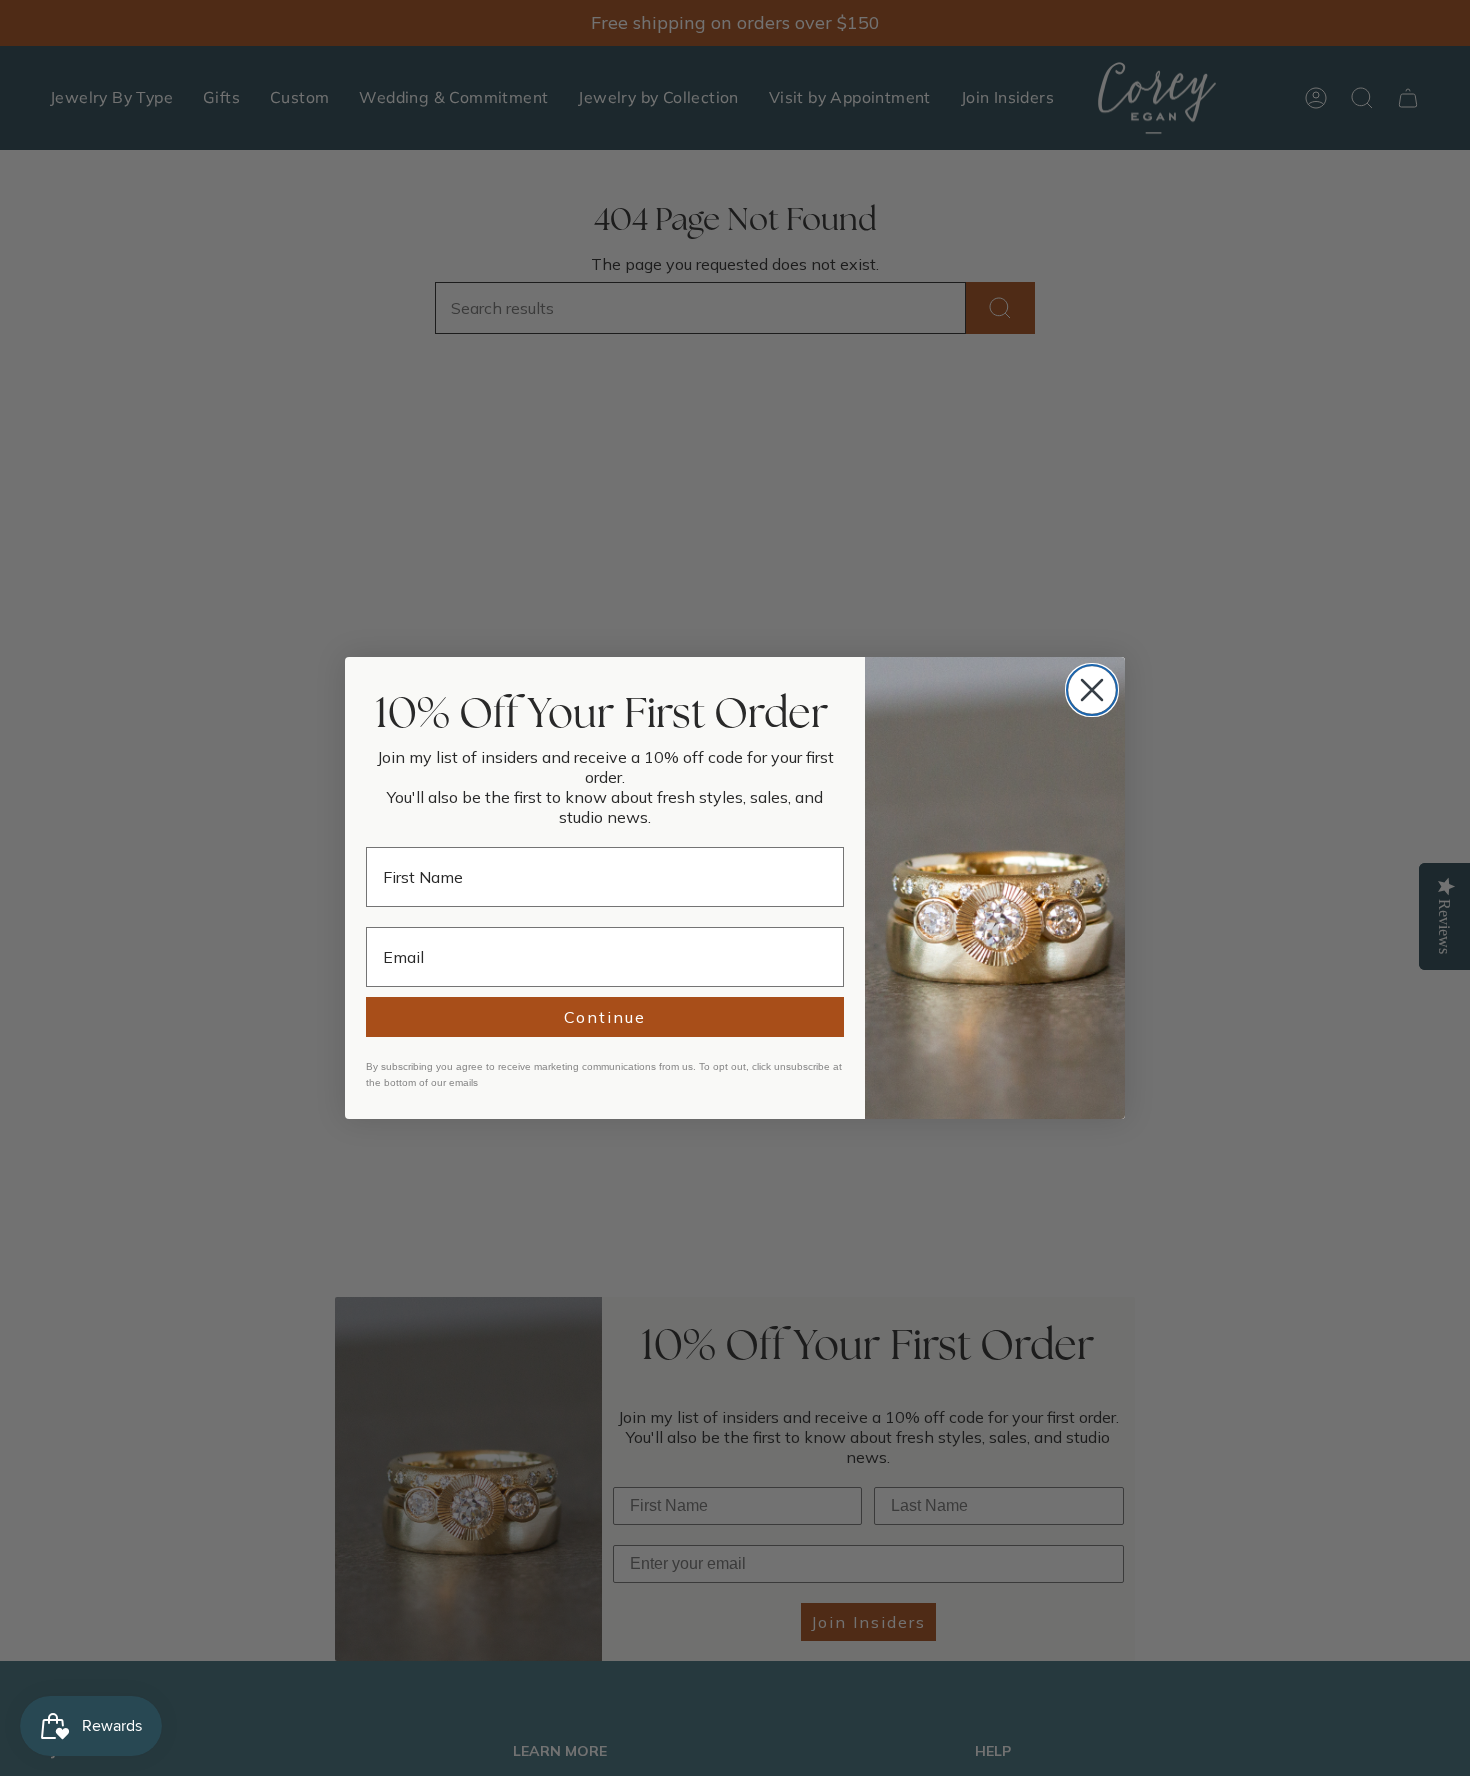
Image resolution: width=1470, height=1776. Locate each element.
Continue (605, 1017)
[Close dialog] (1092, 690)
